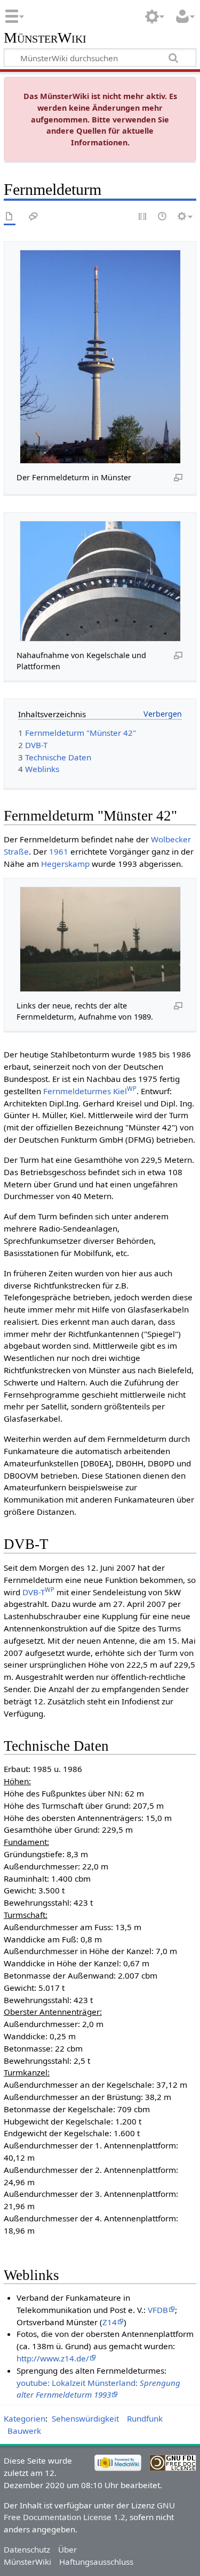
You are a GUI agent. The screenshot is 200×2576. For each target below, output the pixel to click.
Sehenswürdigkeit (85, 2418)
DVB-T (38, 1592)
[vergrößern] (178, 477)
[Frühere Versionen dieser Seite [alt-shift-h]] (163, 217)
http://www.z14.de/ (53, 2358)
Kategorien (25, 2418)
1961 (59, 851)
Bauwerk (24, 2431)
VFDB (158, 2310)
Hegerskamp (65, 864)
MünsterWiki (45, 38)
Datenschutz (27, 2549)
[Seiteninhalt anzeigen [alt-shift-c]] (10, 217)
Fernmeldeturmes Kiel (90, 1091)
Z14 (110, 2322)
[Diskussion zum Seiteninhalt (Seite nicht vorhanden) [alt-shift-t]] (34, 217)
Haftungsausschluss (96, 2562)
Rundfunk (145, 2418)
